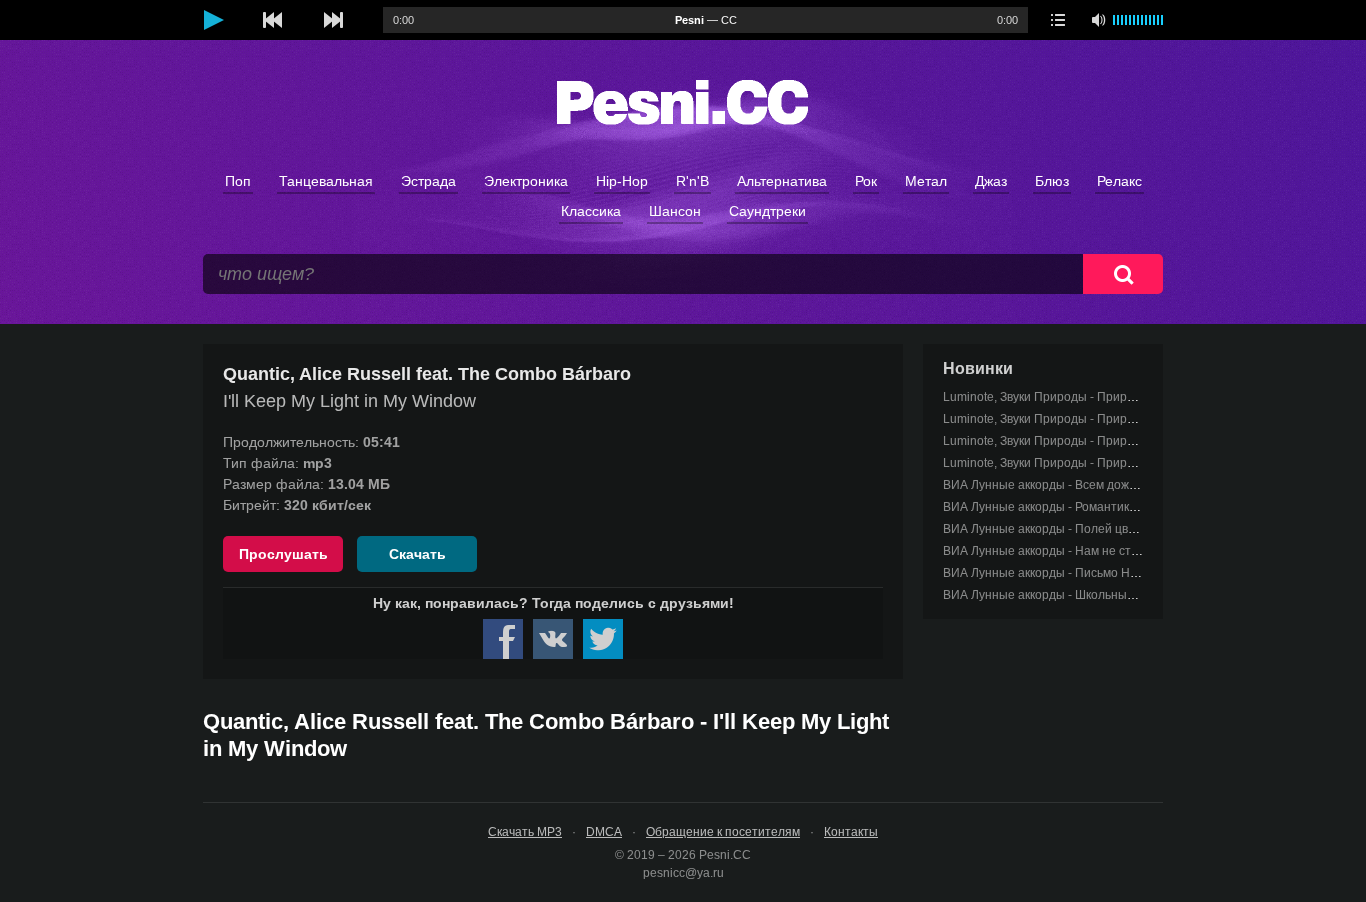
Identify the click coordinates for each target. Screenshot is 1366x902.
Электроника (526, 181)
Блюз (1052, 181)
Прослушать (283, 554)
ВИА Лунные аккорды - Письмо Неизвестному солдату (1097, 573)
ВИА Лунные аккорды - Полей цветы (1046, 529)
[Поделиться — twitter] (603, 639)
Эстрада (428, 181)
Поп (238, 181)
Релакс (1119, 181)
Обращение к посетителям (723, 832)
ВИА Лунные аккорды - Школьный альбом (1061, 595)
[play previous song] (273, 20)
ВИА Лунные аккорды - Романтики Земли (1059, 507)
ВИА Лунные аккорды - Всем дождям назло (1065, 485)
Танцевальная (326, 181)
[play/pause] (213, 20)
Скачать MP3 (525, 832)
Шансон (675, 211)
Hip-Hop (622, 181)
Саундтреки (767, 211)
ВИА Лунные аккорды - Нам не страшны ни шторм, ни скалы (1114, 551)
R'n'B (692, 181)
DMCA (604, 832)
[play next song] (333, 20)
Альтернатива (782, 181)
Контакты (851, 832)
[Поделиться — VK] (553, 639)
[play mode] (1058, 20)
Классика (591, 211)
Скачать (417, 554)
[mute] (1098, 20)
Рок (866, 181)
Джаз (991, 181)
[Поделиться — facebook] (503, 639)
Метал (926, 181)
